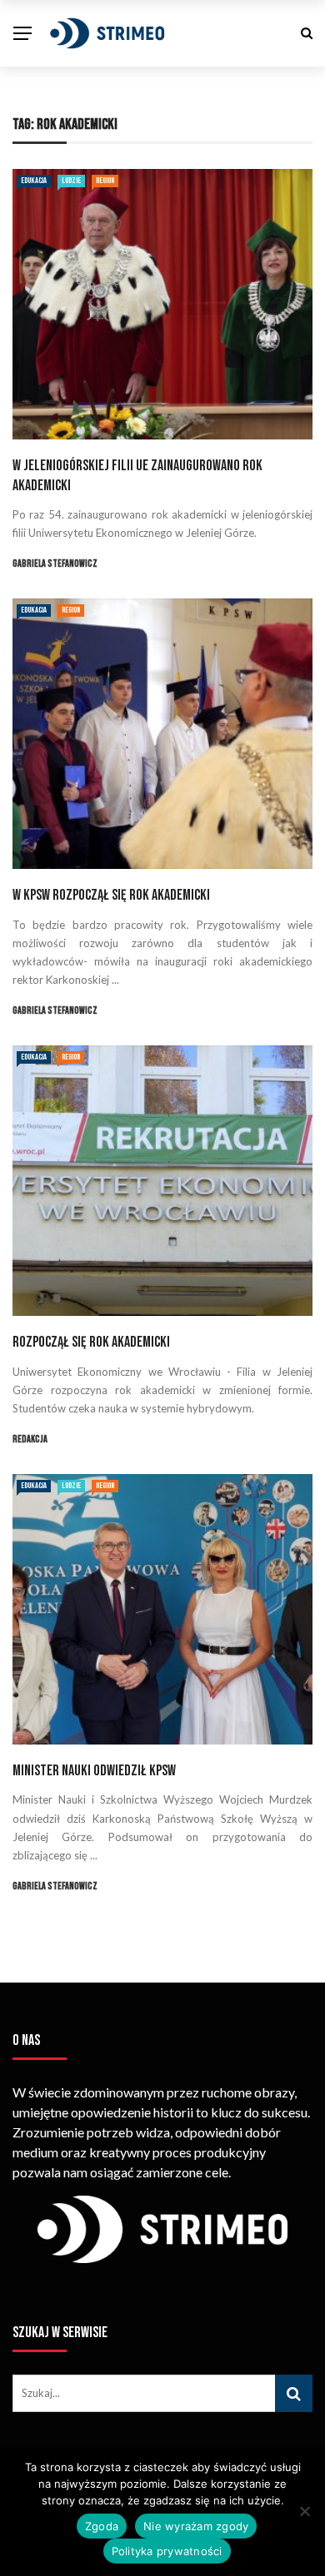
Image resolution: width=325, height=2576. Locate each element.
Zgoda (102, 2526)
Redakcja (30, 1439)
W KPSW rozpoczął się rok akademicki (111, 895)
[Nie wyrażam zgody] (304, 2511)
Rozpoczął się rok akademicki (91, 1342)
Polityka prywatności (167, 2551)
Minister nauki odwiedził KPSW (94, 1771)
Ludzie (71, 181)
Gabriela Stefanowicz (55, 564)
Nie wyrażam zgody (196, 2526)
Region (105, 181)
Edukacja (34, 181)
